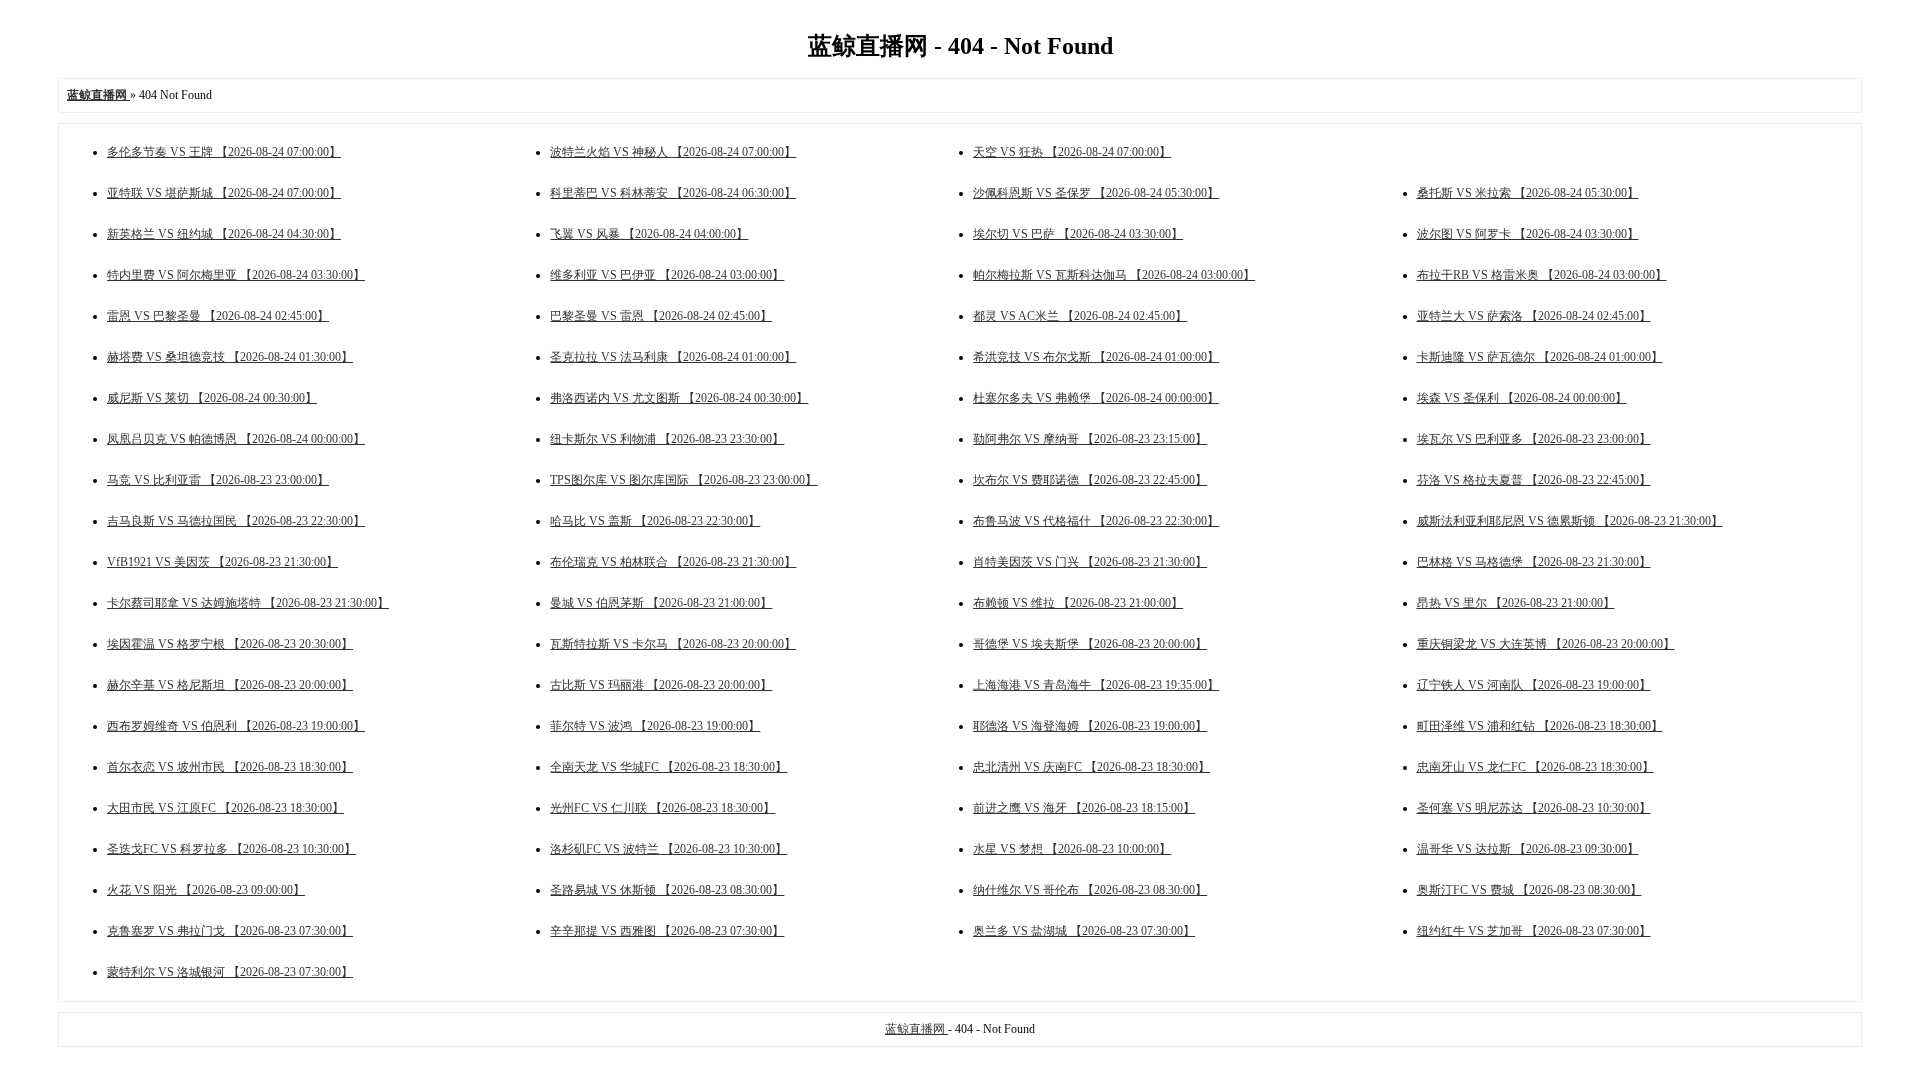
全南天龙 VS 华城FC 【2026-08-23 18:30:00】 (668, 767)
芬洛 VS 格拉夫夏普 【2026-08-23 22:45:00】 (1534, 480)
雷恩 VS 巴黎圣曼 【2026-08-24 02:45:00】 (218, 316)
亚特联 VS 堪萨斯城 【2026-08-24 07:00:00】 (224, 193)
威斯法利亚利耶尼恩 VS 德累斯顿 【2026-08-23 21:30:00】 (1570, 521)
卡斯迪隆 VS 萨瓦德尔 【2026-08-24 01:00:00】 (1540, 357)
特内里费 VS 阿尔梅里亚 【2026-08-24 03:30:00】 (236, 275)
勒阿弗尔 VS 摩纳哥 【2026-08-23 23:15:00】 (1090, 439)
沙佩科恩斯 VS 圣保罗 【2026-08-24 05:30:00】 (1096, 193)
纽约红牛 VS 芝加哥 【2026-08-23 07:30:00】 (1534, 931)
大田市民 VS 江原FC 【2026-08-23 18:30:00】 (225, 808)
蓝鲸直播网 (916, 1029)
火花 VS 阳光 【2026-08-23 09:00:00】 (206, 890)
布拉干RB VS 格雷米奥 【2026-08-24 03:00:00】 (1542, 275)
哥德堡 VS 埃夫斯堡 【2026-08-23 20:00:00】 (1090, 644)
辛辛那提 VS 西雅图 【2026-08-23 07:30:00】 (667, 931)
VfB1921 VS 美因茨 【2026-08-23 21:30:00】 (222, 562)
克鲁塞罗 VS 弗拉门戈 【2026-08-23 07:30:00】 (230, 931)
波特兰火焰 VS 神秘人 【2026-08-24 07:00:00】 (673, 152)
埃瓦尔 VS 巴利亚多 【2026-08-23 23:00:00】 (1534, 439)
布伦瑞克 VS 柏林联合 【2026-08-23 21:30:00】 (673, 562)
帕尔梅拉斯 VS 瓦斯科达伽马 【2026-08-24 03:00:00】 (1114, 275)
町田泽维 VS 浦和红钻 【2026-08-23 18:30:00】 (1540, 726)
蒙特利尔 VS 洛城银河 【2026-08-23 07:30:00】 (230, 972)
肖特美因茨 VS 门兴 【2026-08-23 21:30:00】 (1090, 562)
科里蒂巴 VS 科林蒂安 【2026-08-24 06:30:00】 (673, 193)
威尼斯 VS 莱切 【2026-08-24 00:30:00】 (212, 398)
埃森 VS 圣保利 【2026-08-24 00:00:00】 (1522, 398)
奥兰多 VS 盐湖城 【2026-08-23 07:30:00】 (1084, 931)
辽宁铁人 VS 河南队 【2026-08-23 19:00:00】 (1534, 685)
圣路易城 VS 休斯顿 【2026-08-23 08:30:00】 (667, 890)
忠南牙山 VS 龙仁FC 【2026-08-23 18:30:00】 (1535, 767)
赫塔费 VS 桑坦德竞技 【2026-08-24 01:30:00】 (230, 357)
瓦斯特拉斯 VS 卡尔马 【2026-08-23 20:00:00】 (673, 644)
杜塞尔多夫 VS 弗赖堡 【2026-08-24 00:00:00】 (1096, 398)
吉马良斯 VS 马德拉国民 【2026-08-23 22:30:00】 (236, 521)
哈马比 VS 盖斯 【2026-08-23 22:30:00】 (655, 521)
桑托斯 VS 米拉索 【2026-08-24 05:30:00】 (1528, 193)
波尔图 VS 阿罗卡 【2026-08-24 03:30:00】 (1528, 234)
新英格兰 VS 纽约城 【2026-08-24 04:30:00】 (224, 234)
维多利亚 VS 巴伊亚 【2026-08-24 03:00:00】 (667, 275)
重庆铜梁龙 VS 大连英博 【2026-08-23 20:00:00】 (1546, 644)
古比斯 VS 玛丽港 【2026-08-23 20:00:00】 (661, 685)
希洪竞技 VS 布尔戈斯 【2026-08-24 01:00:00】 (1096, 357)
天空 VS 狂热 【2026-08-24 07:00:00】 (1072, 152)
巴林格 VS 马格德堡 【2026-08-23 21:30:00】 (1534, 562)
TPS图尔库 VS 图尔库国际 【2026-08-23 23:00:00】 (683, 480)
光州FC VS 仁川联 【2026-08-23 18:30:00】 (662, 808)
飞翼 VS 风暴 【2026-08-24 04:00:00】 (649, 234)
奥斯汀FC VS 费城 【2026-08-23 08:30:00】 (1529, 890)
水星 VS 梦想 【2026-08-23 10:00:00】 (1072, 849)
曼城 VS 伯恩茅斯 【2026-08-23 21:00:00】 (661, 603)
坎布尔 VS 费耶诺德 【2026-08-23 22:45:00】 (1090, 480)
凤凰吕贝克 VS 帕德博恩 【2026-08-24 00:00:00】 (236, 439)
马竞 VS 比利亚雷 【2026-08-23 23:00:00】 (218, 480)
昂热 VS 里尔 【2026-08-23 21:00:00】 (1516, 603)
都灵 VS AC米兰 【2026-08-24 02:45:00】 (1080, 316)
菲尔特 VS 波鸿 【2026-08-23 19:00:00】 (655, 726)
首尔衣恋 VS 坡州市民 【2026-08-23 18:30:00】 (230, 767)
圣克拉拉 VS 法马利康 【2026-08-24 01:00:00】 (673, 357)
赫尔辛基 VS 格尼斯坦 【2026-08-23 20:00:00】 (230, 685)
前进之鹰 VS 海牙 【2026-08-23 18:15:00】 (1084, 808)
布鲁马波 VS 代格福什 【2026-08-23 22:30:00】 (1096, 521)
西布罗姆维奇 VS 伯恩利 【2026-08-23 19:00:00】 (236, 726)
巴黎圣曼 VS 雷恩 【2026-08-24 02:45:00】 (661, 316)
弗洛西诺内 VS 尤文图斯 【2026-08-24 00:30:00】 (679, 398)
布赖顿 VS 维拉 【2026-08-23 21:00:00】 (1078, 603)
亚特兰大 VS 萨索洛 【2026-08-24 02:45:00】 (1534, 316)
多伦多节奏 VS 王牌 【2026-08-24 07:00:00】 (224, 152)
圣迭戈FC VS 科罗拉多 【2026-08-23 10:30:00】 (231, 849)
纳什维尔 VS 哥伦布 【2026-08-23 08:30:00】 (1090, 890)
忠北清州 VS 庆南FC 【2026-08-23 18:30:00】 (1091, 767)
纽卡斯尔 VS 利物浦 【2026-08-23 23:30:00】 (667, 439)
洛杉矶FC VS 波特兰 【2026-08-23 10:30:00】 (668, 849)
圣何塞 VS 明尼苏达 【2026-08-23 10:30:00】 (1534, 808)
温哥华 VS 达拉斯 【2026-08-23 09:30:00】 (1528, 849)
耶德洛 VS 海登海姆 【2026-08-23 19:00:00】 (1090, 726)
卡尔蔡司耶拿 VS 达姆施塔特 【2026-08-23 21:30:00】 (248, 603)
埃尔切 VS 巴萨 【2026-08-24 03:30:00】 (1078, 234)
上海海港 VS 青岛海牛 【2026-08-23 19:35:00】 (1096, 685)
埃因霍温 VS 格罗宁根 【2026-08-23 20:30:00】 (230, 644)
